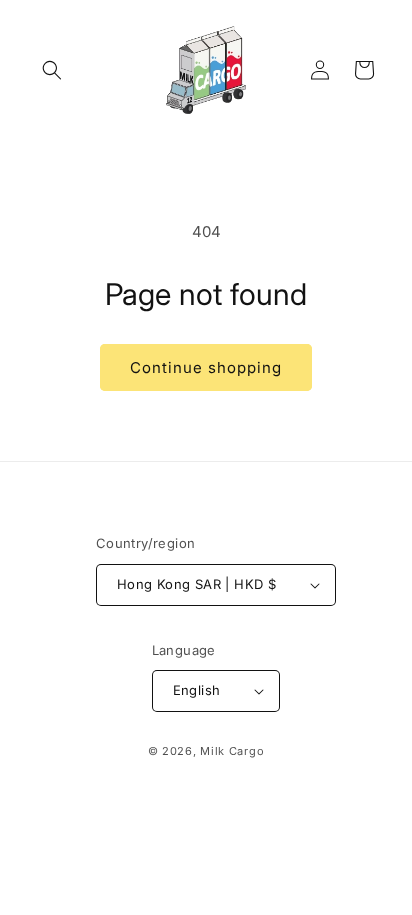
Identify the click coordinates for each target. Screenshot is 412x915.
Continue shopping (206, 367)
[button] (52, 70)
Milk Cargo (232, 751)
